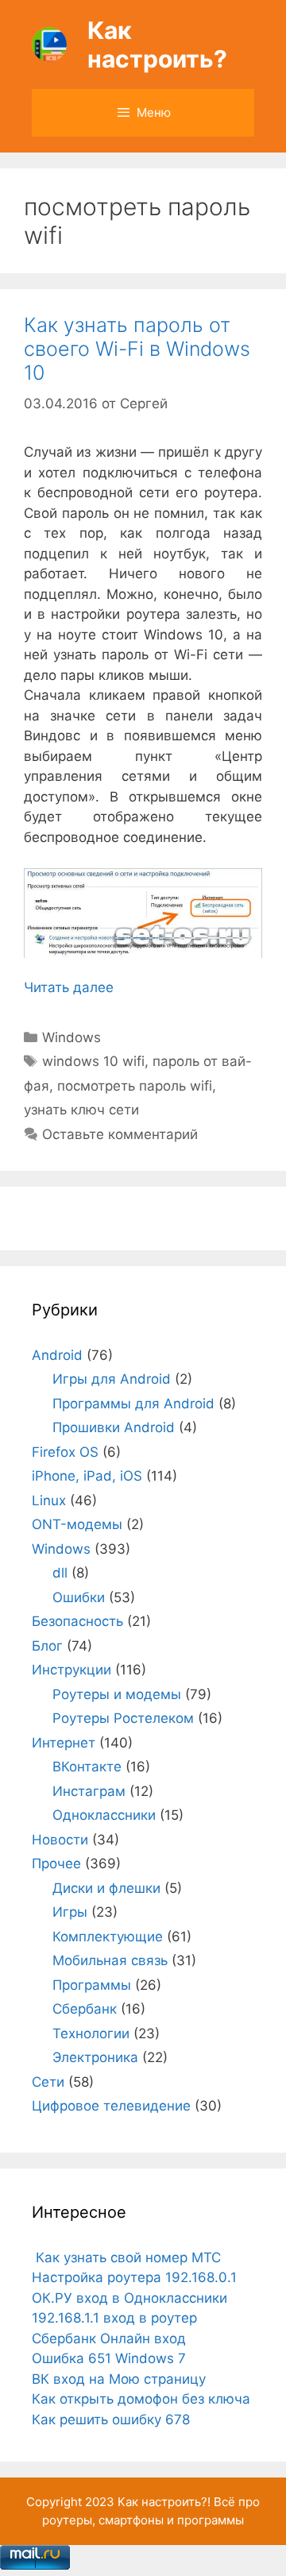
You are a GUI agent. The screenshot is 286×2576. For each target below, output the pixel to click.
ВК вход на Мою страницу (119, 2379)
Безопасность (77, 1621)
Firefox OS (65, 1452)
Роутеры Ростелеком (123, 1718)
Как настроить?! (164, 2502)
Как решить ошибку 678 (111, 2420)
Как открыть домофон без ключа (141, 2399)
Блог (47, 1646)
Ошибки (79, 1597)
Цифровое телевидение (111, 2106)
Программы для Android (133, 1404)
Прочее (56, 1863)
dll (60, 1573)
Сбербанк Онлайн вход (109, 2338)
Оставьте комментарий (120, 1134)
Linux (49, 1500)
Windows (71, 1037)
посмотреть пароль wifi (135, 1086)
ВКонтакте (87, 1767)
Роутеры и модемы (117, 1694)
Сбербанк (85, 2009)
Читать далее (69, 987)
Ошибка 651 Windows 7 (109, 2358)
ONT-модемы (77, 1524)
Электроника (95, 2057)
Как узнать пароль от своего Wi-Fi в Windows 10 (137, 349)
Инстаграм (89, 1791)
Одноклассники (104, 1815)
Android (57, 1355)
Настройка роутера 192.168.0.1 (134, 2277)
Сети (48, 2082)
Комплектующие (108, 1937)
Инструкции (71, 1670)
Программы (92, 1985)
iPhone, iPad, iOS (87, 1476)
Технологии (91, 2033)
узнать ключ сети (81, 1110)
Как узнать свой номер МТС (126, 2257)
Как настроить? (157, 44)
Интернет (64, 1743)
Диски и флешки (106, 1888)
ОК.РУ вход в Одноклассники (129, 2298)
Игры (70, 1912)
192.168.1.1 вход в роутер (114, 2318)
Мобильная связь (110, 1960)
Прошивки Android (114, 1427)
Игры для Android (112, 1379)
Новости (60, 1840)
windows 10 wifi (93, 1061)
